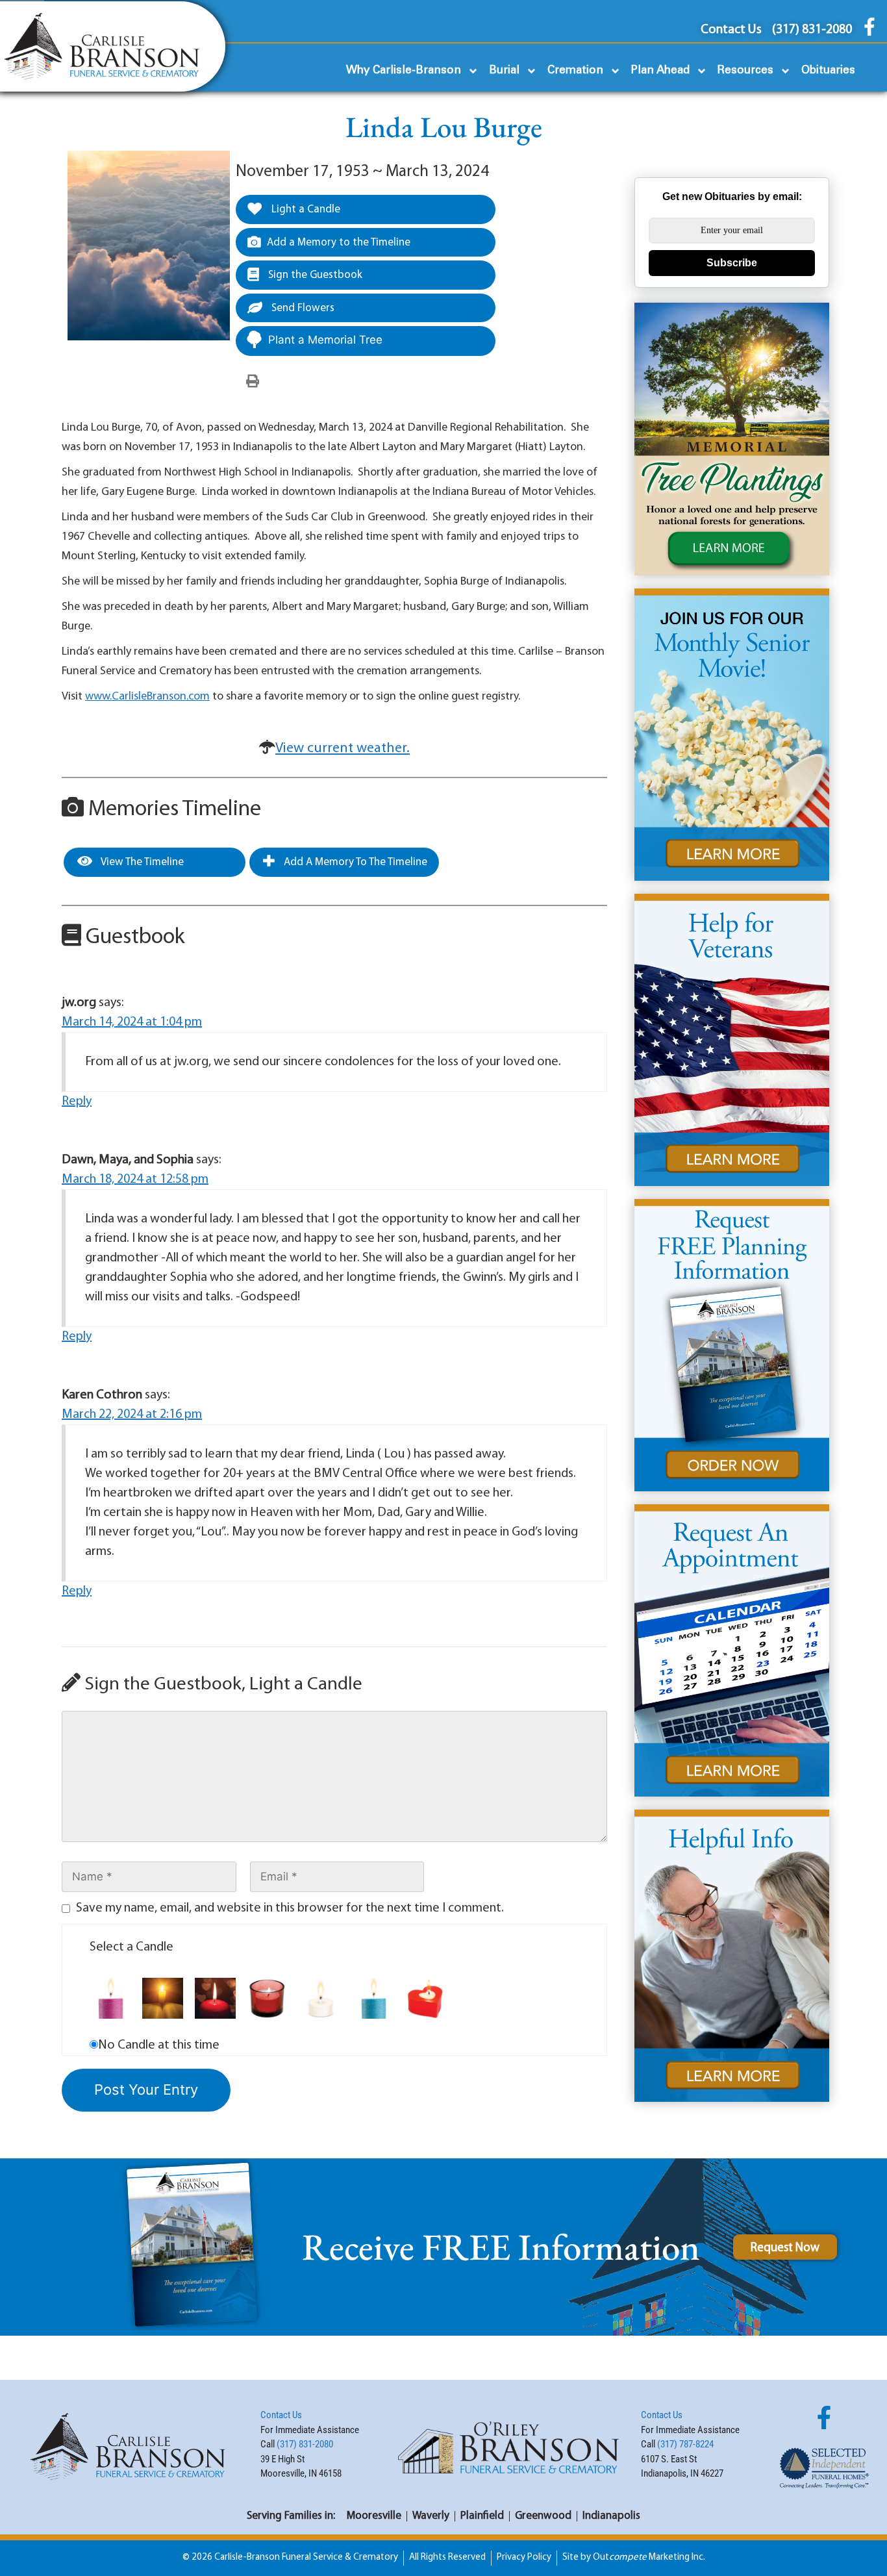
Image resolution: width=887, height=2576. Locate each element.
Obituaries (828, 70)
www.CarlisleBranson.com (147, 697)
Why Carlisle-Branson (404, 70)
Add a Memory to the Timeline (339, 243)
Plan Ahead (660, 70)
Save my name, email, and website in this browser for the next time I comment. (290, 1908)
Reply (77, 1102)
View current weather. (343, 749)
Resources (745, 70)
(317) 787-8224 (685, 2444)
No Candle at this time (159, 2045)
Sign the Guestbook (314, 275)
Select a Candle (131, 1947)
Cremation (575, 70)
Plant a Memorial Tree (325, 340)
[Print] (253, 382)
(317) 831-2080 (305, 2444)
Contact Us (281, 2415)
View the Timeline (141, 862)
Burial (504, 70)
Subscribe (732, 263)
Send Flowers (302, 308)
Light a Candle (305, 209)
